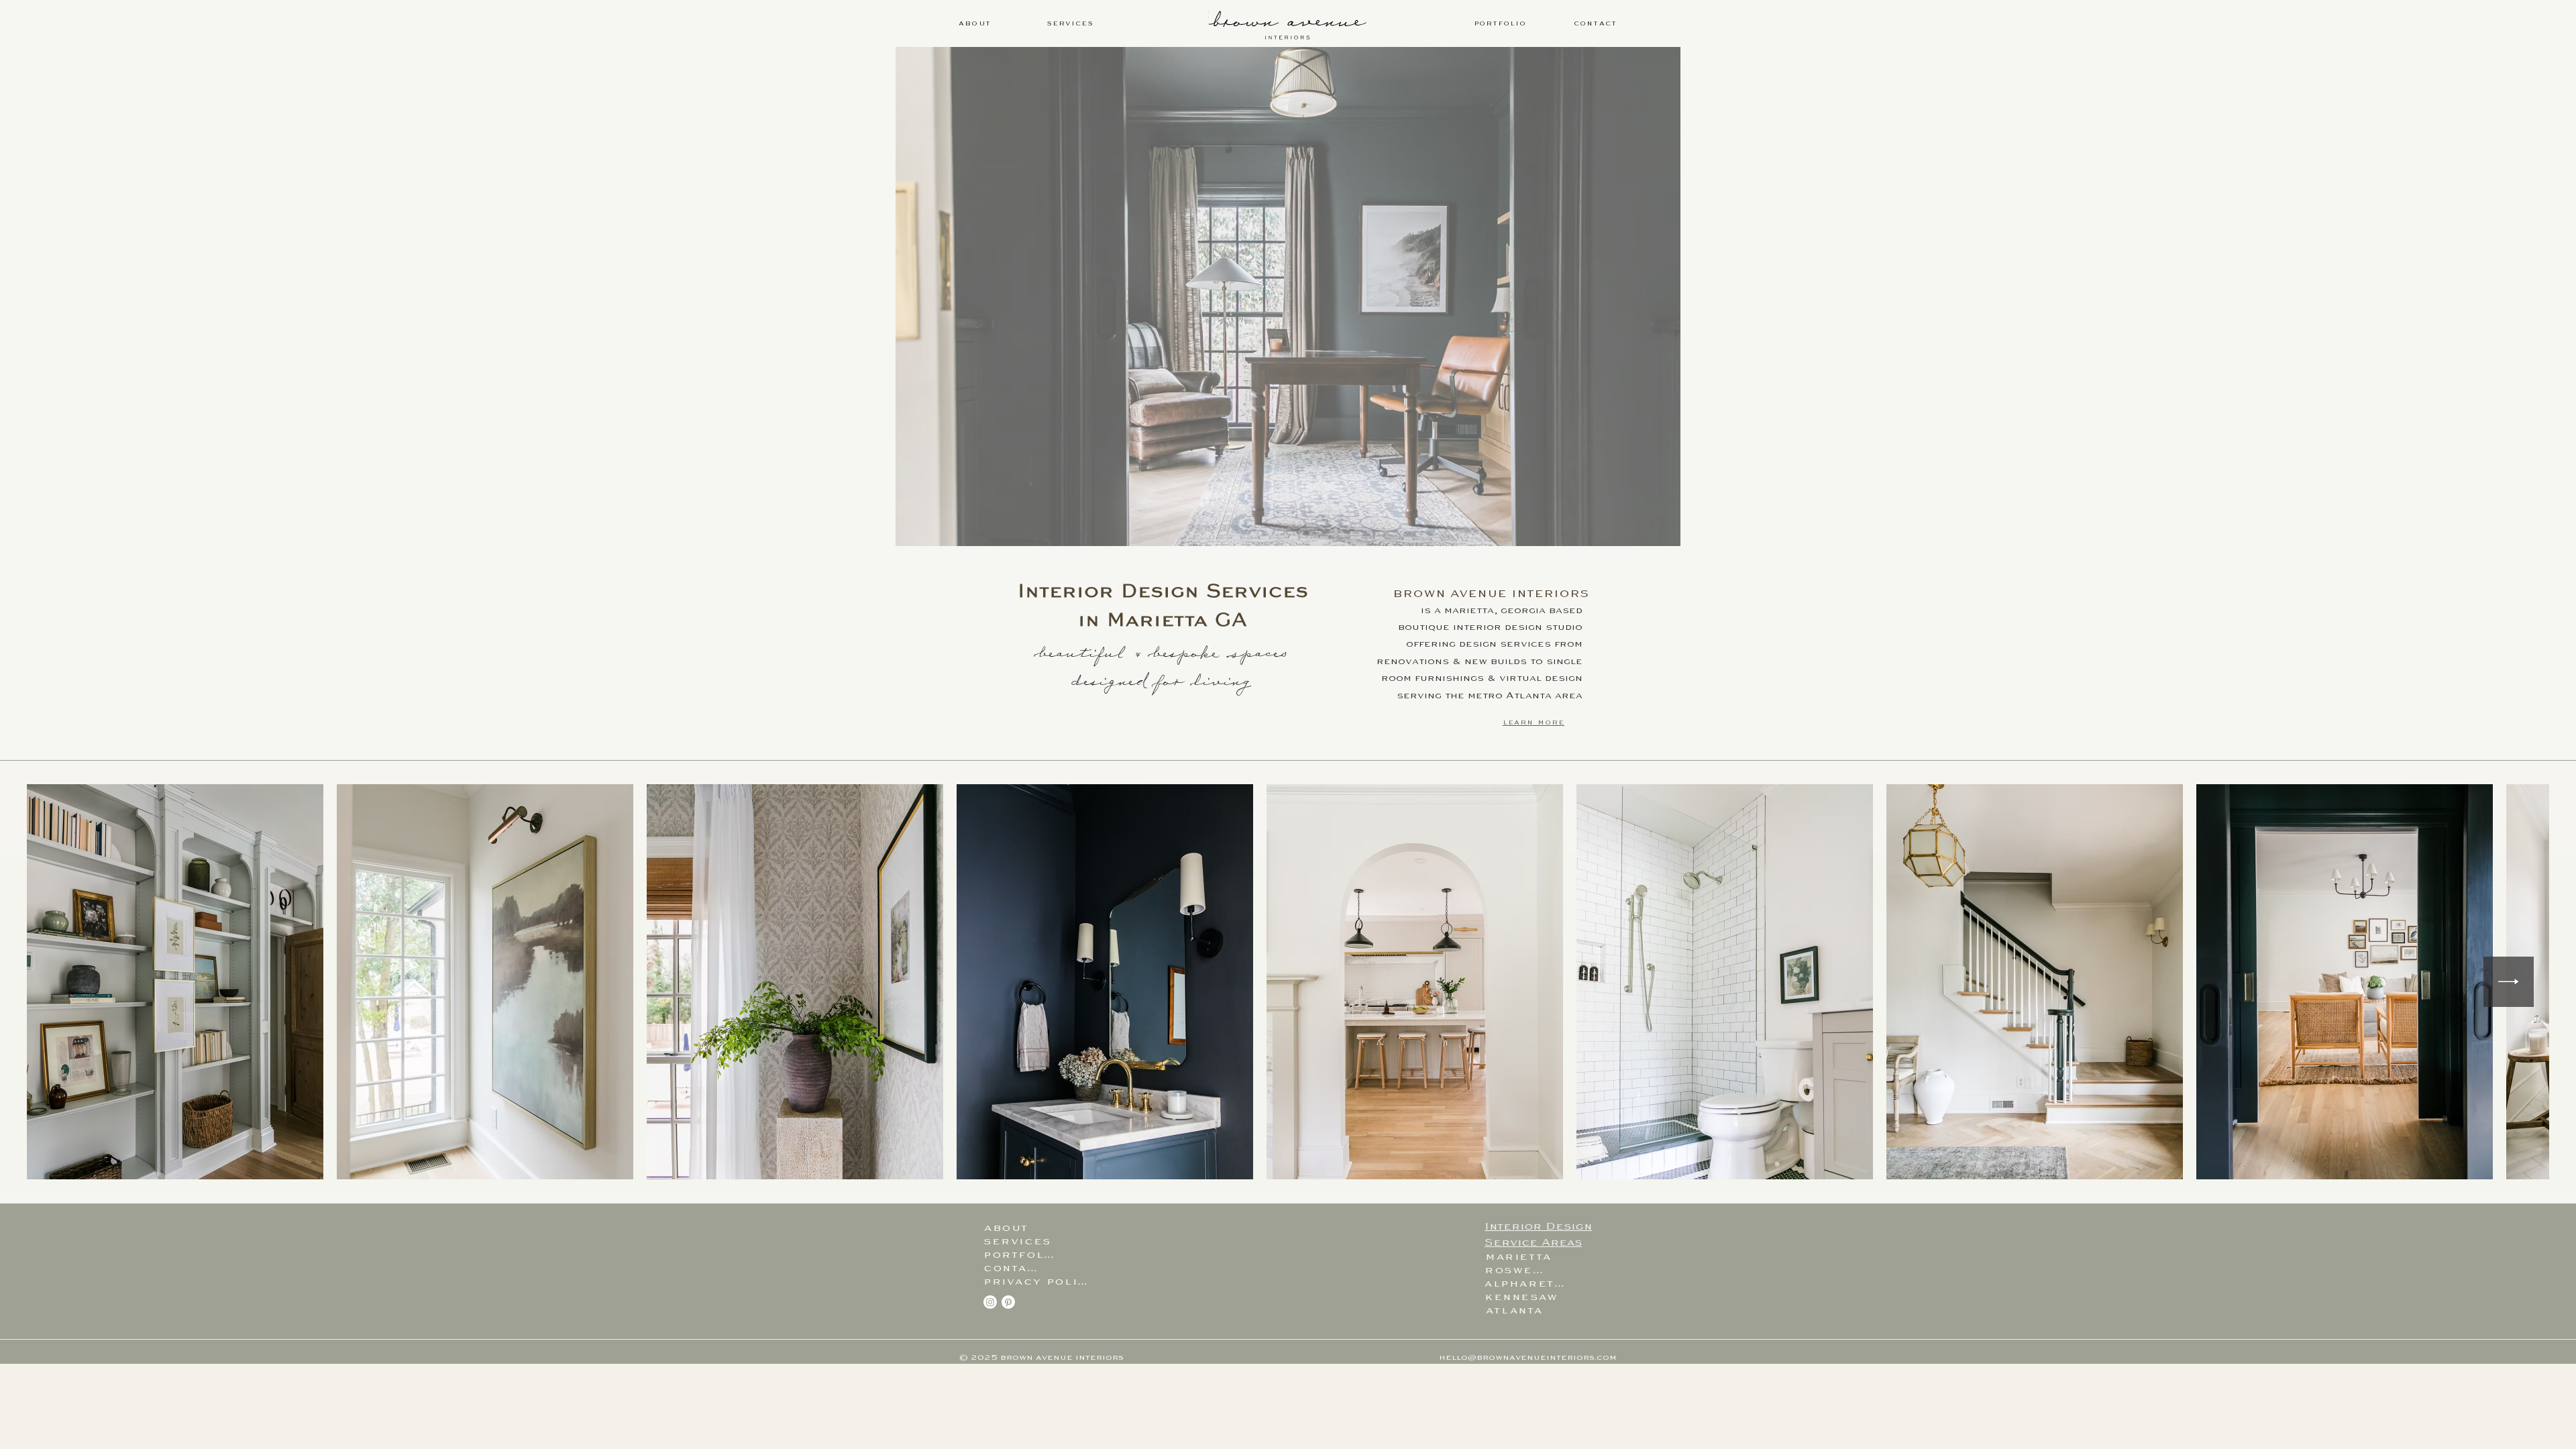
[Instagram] (990, 1302)
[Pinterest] (1008, 1302)
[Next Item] (2509, 982)
